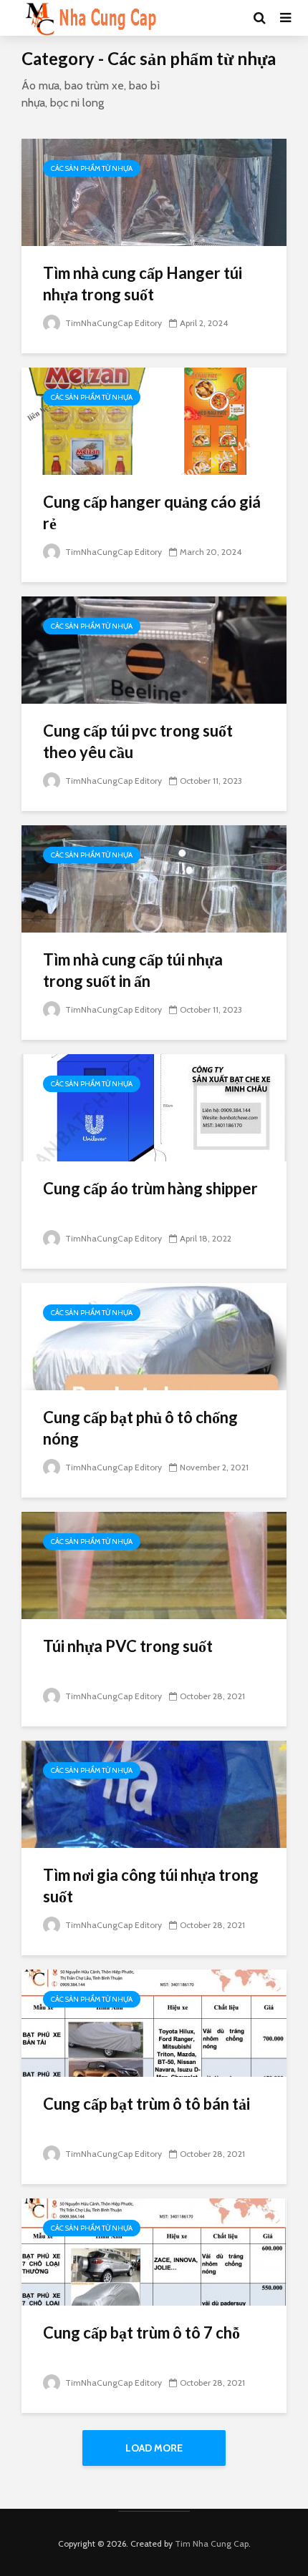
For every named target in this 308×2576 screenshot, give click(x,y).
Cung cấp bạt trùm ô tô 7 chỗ (141, 2332)
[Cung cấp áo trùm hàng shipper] (154, 1107)
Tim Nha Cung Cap (212, 2543)
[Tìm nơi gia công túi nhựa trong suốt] (154, 1793)
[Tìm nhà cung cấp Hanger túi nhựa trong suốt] (154, 191)
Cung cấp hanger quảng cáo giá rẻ (152, 512)
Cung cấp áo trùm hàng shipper (150, 1188)
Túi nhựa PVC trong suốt (128, 1646)
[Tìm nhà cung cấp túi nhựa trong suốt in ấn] (154, 878)
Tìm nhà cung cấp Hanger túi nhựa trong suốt (143, 284)
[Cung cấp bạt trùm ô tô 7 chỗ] (154, 2251)
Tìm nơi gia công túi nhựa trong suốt (151, 1886)
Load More (154, 2448)
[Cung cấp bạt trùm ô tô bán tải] (154, 2022)
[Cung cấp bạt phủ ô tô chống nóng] (154, 1336)
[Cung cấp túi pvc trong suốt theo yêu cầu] (154, 649)
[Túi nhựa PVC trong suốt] (154, 1564)
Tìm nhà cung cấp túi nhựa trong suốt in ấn (133, 970)
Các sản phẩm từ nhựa (92, 168)
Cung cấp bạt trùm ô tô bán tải (146, 2104)
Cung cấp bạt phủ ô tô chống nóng (140, 1428)
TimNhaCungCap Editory (112, 323)
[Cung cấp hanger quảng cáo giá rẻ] (154, 420)
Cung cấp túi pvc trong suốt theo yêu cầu (138, 741)
